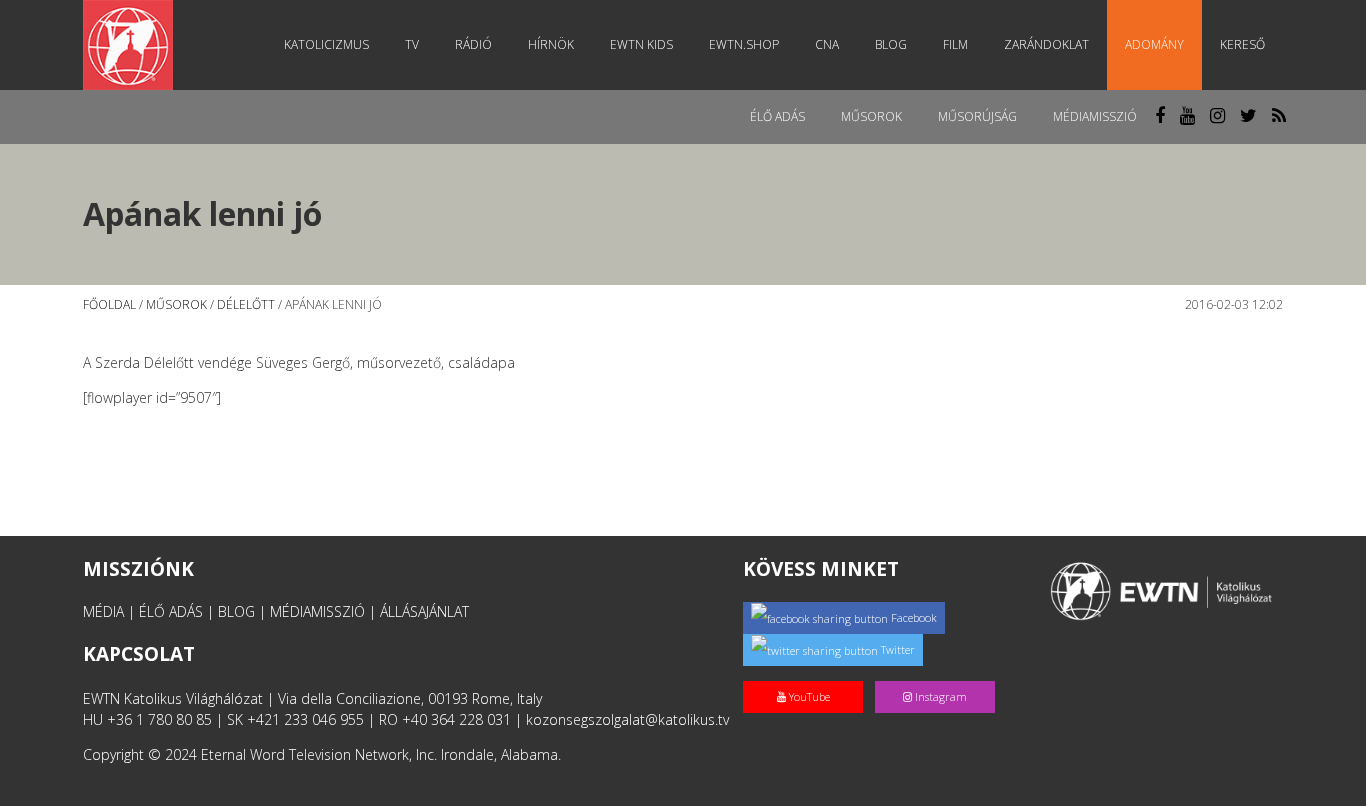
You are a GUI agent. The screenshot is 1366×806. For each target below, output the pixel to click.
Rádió (473, 44)
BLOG (236, 611)
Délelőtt (246, 304)
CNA (827, 44)
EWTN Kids (641, 44)
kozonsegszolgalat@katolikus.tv (627, 719)
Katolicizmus (326, 44)
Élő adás (777, 116)
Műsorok (871, 116)
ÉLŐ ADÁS (171, 611)
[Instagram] (939, 675)
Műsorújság (977, 116)
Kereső (1242, 44)
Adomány (1154, 44)
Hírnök (551, 44)
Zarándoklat (1046, 44)
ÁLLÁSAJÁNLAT (424, 611)
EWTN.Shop (744, 44)
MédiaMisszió (1095, 116)
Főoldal (109, 304)
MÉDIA (103, 611)
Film (955, 44)
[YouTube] (809, 675)
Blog (891, 44)
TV (412, 44)
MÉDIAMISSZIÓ (317, 611)
